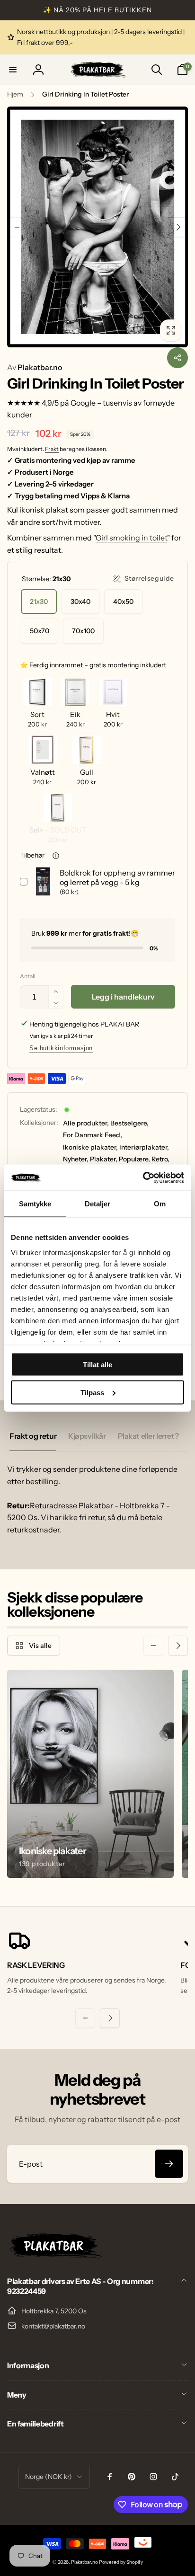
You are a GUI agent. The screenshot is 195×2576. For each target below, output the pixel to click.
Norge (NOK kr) (49, 2477)
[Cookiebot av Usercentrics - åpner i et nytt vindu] (143, 1177)
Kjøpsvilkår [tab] (87, 1436)
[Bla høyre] (178, 227)
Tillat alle (97, 1365)
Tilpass (92, 1392)
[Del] (177, 358)
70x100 (83, 631)
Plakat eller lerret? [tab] (148, 1436)
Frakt (52, 449)
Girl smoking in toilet (131, 538)
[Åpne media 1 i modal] (97, 227)
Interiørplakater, (144, 1147)
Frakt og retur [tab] (33, 1436)
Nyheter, (76, 1159)
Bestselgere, (129, 1123)
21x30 (39, 602)
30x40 (80, 602)
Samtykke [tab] (35, 1204)
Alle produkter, (86, 1123)
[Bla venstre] (17, 227)
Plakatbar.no (35, 367)
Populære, (134, 1159)
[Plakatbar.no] (54, 2256)
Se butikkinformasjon (61, 1048)
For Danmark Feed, (93, 1135)
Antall (28, 976)
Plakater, (104, 1159)
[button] (13, 70)
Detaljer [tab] (98, 1204)
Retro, (160, 1159)
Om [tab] (160, 1204)
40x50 (123, 602)
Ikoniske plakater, (90, 1147)
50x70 (40, 631)
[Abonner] (169, 2164)
